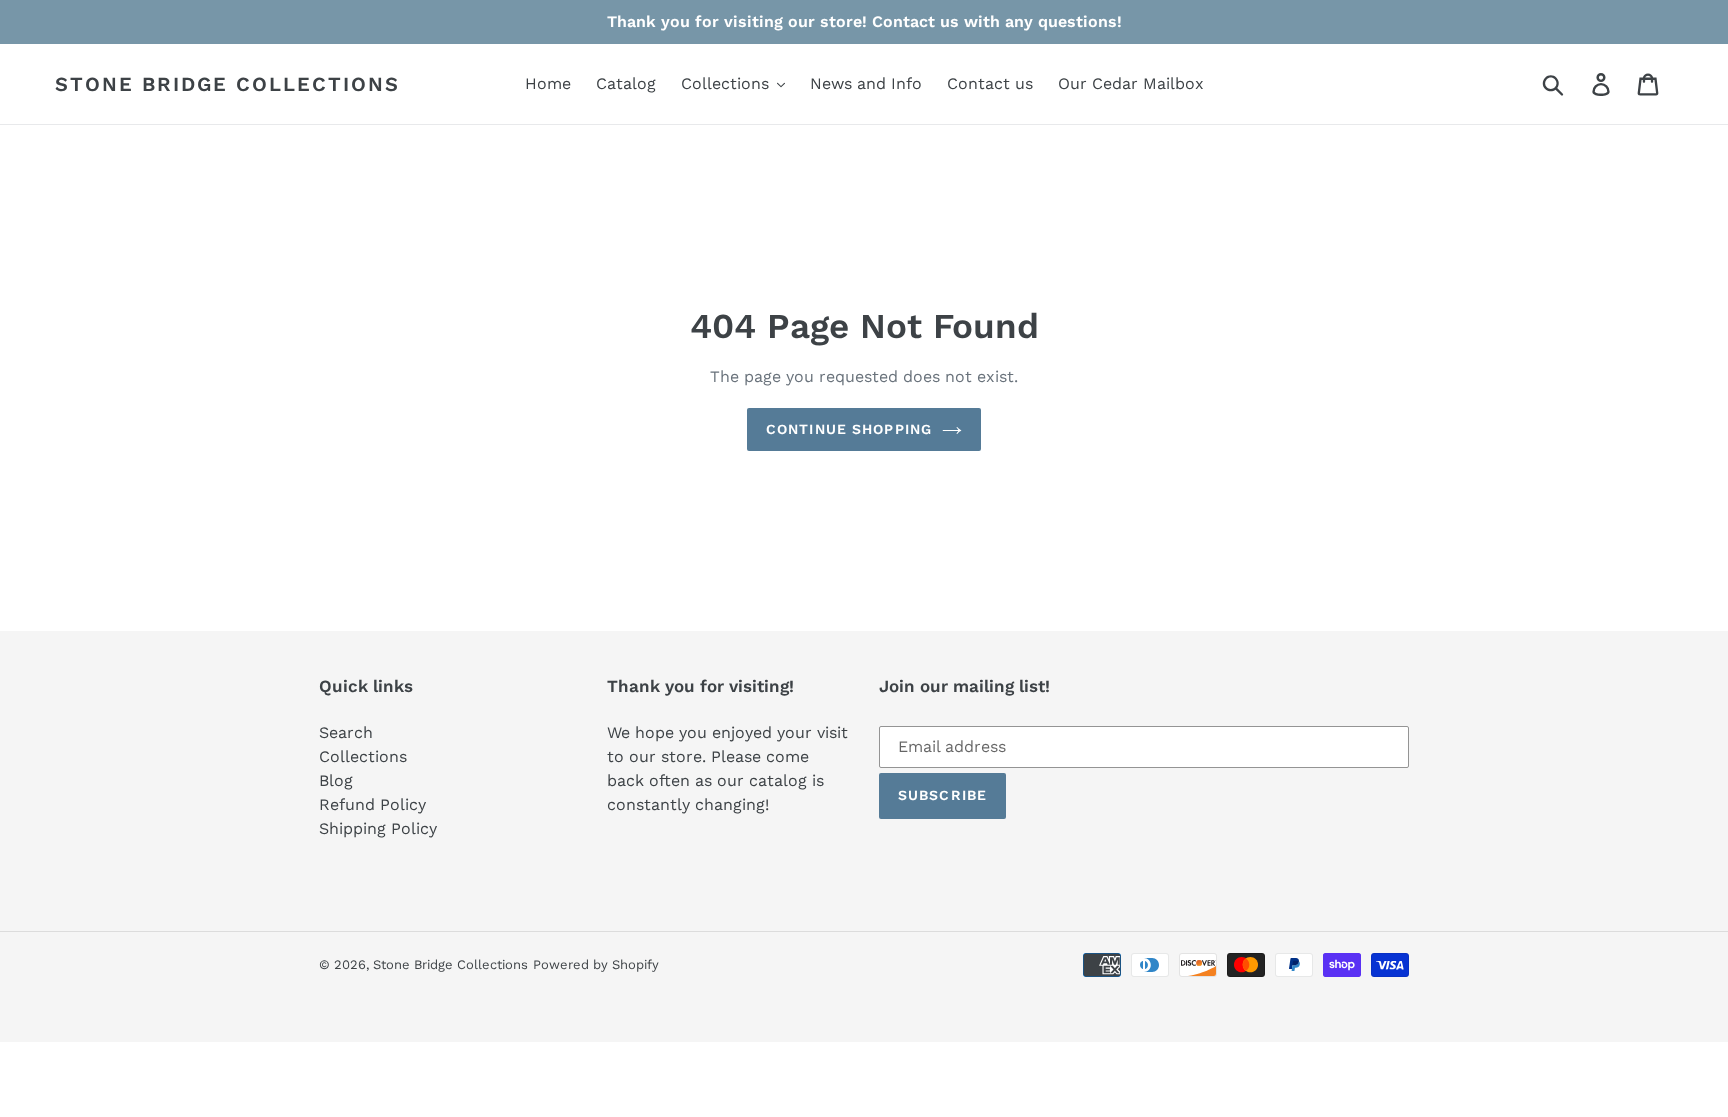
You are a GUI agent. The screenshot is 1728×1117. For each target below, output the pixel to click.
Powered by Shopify (596, 964)
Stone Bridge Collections (227, 84)
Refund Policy (372, 804)
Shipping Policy (378, 828)
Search (346, 732)
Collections (363, 756)
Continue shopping (849, 429)
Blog (336, 780)
